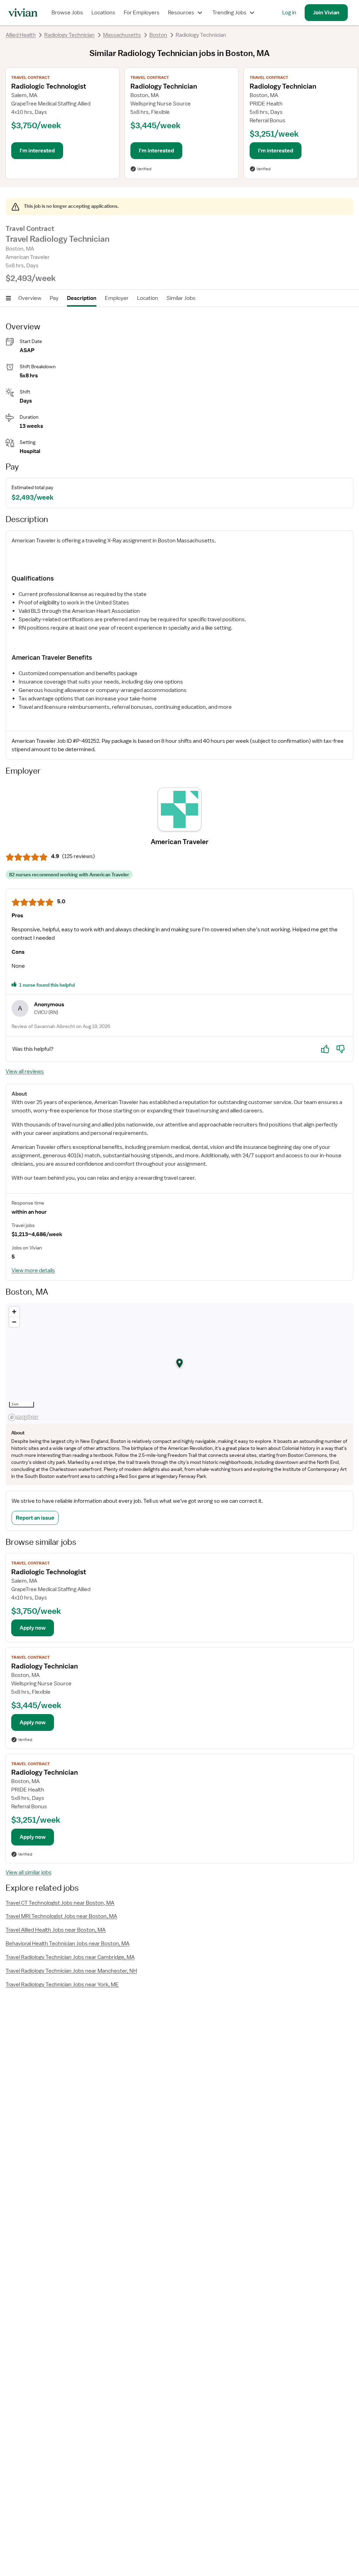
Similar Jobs (181, 298)
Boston (158, 35)
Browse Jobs (67, 13)
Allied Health (21, 35)
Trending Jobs (229, 13)
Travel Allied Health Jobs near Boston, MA (56, 1930)
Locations (103, 13)
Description (82, 298)
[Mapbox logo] (23, 1417)
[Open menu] (8, 298)
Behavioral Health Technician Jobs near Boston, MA (67, 1944)
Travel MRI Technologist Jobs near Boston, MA (61, 1916)
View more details (33, 1270)
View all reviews (25, 1071)
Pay (54, 298)
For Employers (142, 13)
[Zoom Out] (14, 1322)
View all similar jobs (29, 1872)
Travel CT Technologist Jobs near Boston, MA (60, 1903)
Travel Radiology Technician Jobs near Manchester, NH (71, 1971)
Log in (289, 13)
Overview (30, 298)
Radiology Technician (69, 35)
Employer (117, 298)
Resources (181, 13)
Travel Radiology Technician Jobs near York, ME (62, 1985)
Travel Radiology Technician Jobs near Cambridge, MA (70, 1957)
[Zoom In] (14, 1312)
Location (148, 298)
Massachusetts (122, 35)
